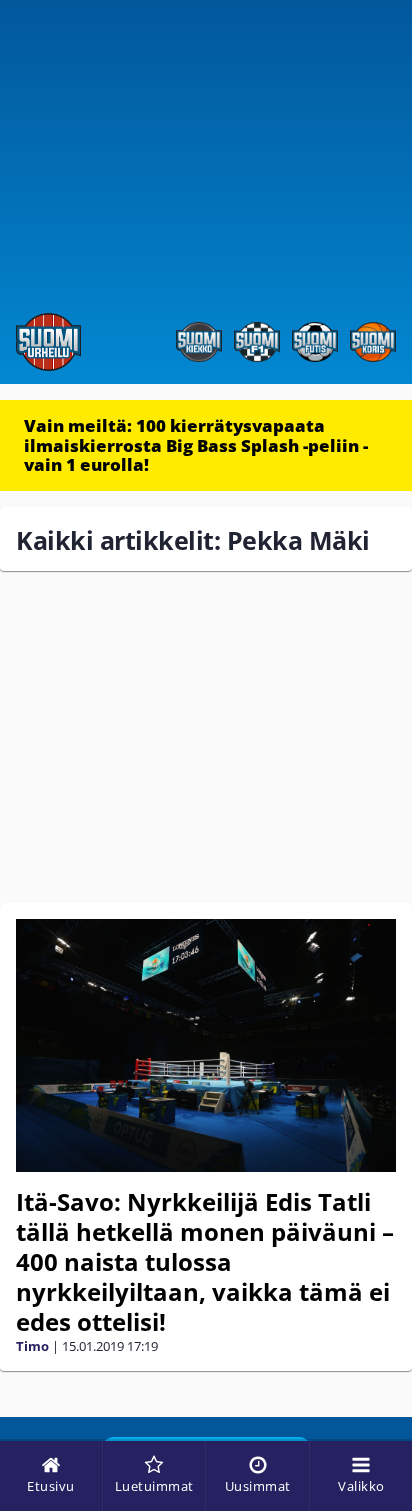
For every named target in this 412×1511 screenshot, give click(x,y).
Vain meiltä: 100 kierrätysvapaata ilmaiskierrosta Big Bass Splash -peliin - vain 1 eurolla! (196, 445)
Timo (32, 1346)
